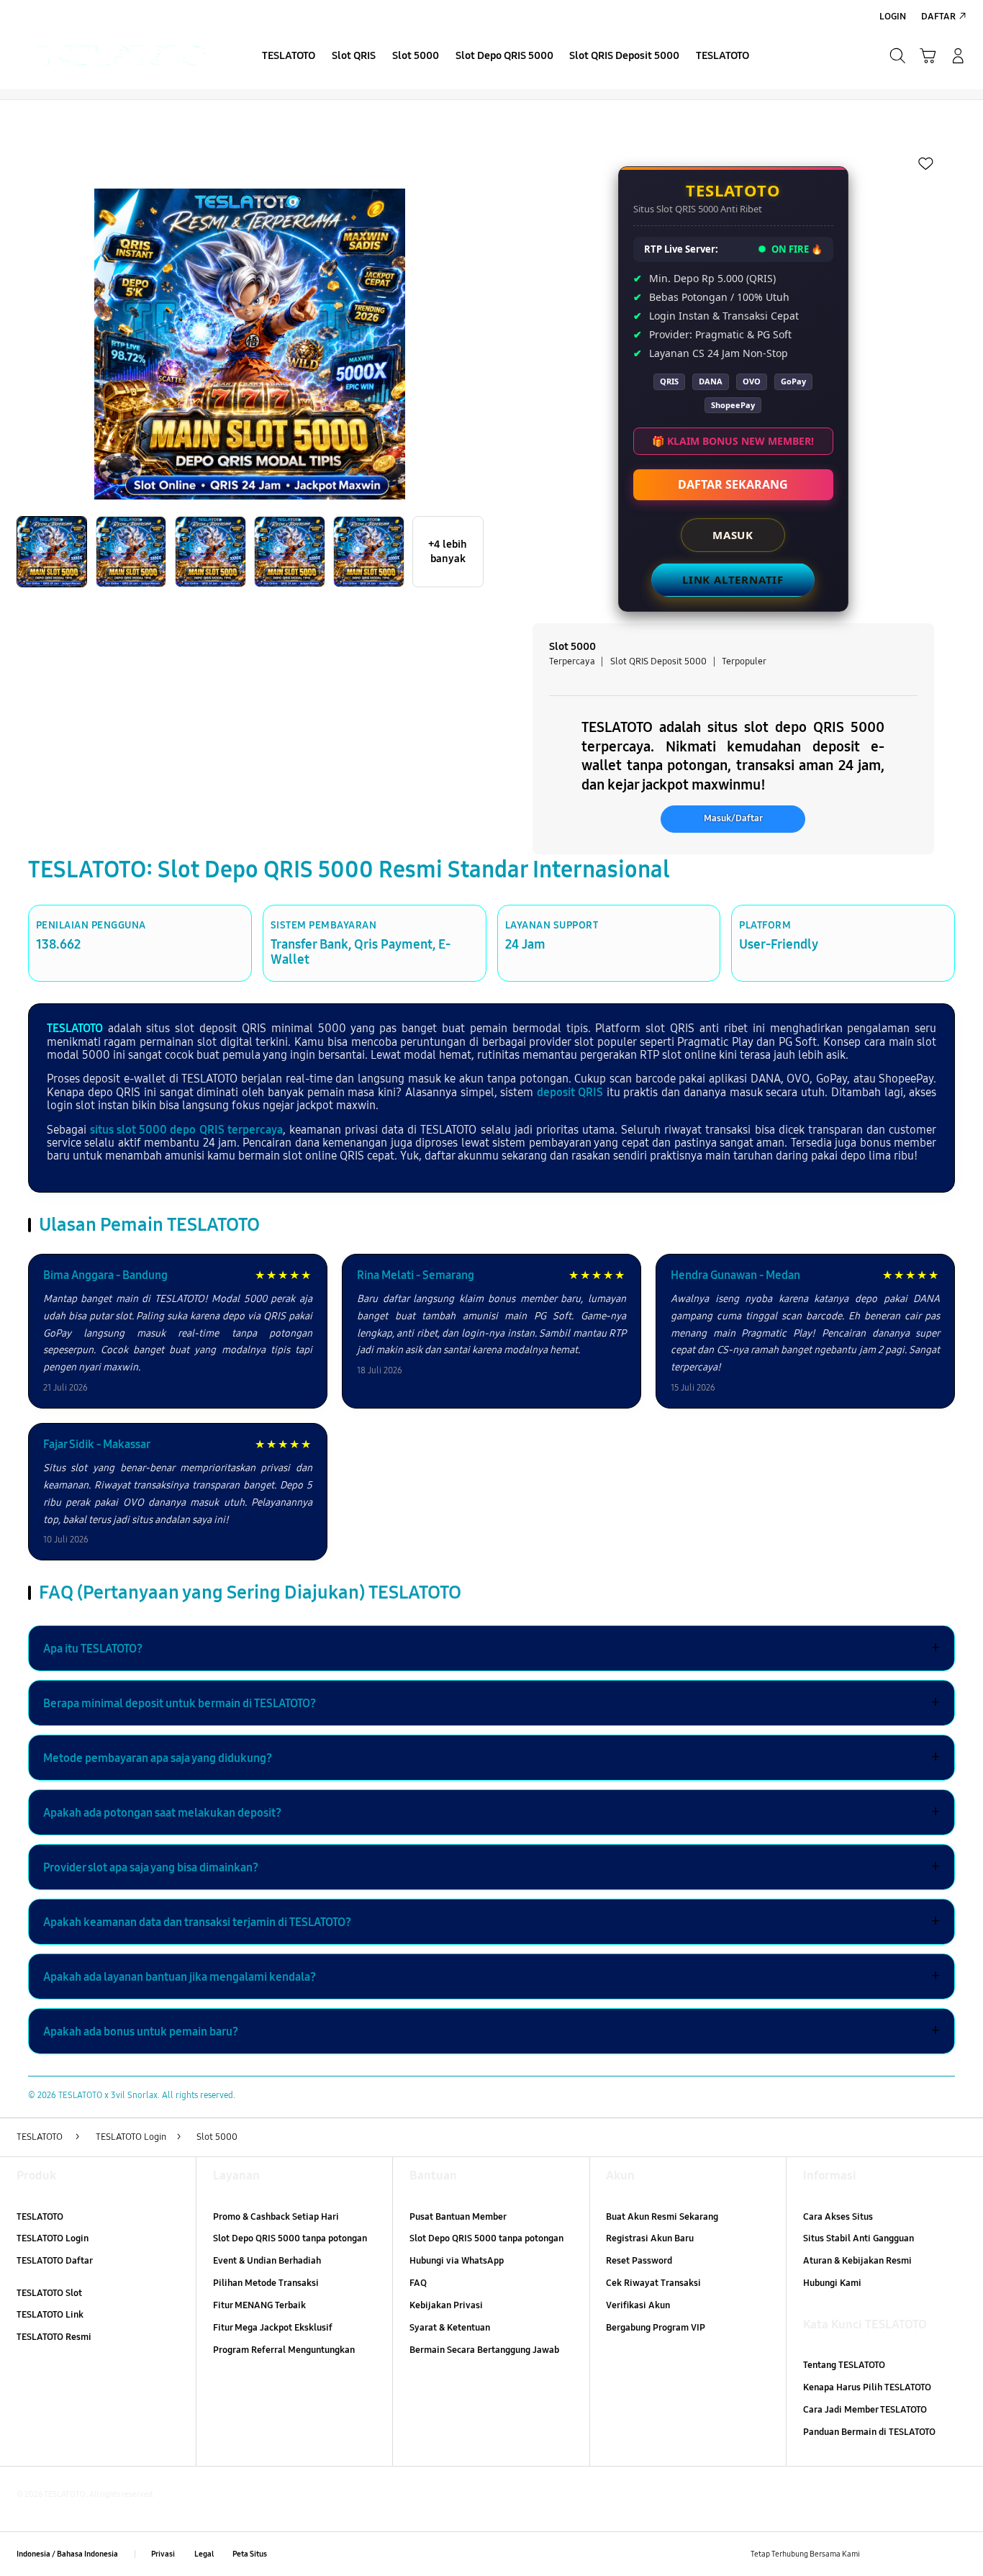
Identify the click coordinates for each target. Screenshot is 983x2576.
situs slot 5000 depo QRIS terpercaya (186, 1130)
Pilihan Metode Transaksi (266, 2283)
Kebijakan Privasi (446, 2305)
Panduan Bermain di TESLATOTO (869, 2432)
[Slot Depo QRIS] (122, 55)
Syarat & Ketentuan (450, 2328)
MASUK (733, 535)
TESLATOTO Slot (49, 2293)
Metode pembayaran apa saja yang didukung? (491, 1758)
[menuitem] (289, 57)
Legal (204, 2554)
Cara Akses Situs (838, 2217)
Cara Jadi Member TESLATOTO (865, 2410)
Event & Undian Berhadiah (267, 2261)
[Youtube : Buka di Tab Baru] (958, 2554)
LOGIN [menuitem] (893, 17)
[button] (928, 55)
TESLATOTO (75, 1028)
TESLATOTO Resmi (54, 2337)
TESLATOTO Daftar (55, 2261)
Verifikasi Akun (638, 2305)
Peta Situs (250, 2554)
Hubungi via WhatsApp (457, 2261)
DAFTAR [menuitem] (938, 17)
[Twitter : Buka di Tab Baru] (906, 2554)
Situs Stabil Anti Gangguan (859, 2238)
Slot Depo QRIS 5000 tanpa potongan (290, 2238)
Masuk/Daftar (733, 818)
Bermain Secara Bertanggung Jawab (484, 2350)
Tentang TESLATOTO (844, 2365)
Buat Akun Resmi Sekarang (662, 2217)
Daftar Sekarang (733, 484)
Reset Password (639, 2261)
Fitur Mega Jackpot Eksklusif (273, 2328)
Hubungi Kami (832, 2283)
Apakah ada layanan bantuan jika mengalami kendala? (491, 1976)
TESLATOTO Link (50, 2315)
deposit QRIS (570, 1092)
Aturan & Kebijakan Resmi (857, 2261)
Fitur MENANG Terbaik (259, 2305)
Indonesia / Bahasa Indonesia (67, 2554)
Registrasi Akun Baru (650, 2238)
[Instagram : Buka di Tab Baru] (932, 2554)
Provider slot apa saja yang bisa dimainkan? (491, 1867)
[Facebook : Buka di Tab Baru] (879, 2554)
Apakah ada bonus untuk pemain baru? (491, 2031)
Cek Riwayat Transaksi (653, 2283)
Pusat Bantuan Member (458, 2217)
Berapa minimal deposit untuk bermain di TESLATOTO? (491, 1703)
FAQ (418, 2283)
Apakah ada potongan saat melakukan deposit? (491, 1812)
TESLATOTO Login (53, 2238)
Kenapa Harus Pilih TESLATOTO (867, 2387)
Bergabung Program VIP (656, 2328)
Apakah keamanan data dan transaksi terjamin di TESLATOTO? (491, 1922)
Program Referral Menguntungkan (284, 2350)
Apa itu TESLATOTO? (491, 1648)
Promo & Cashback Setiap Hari (276, 2217)
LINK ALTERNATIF (733, 579)
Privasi (163, 2554)
